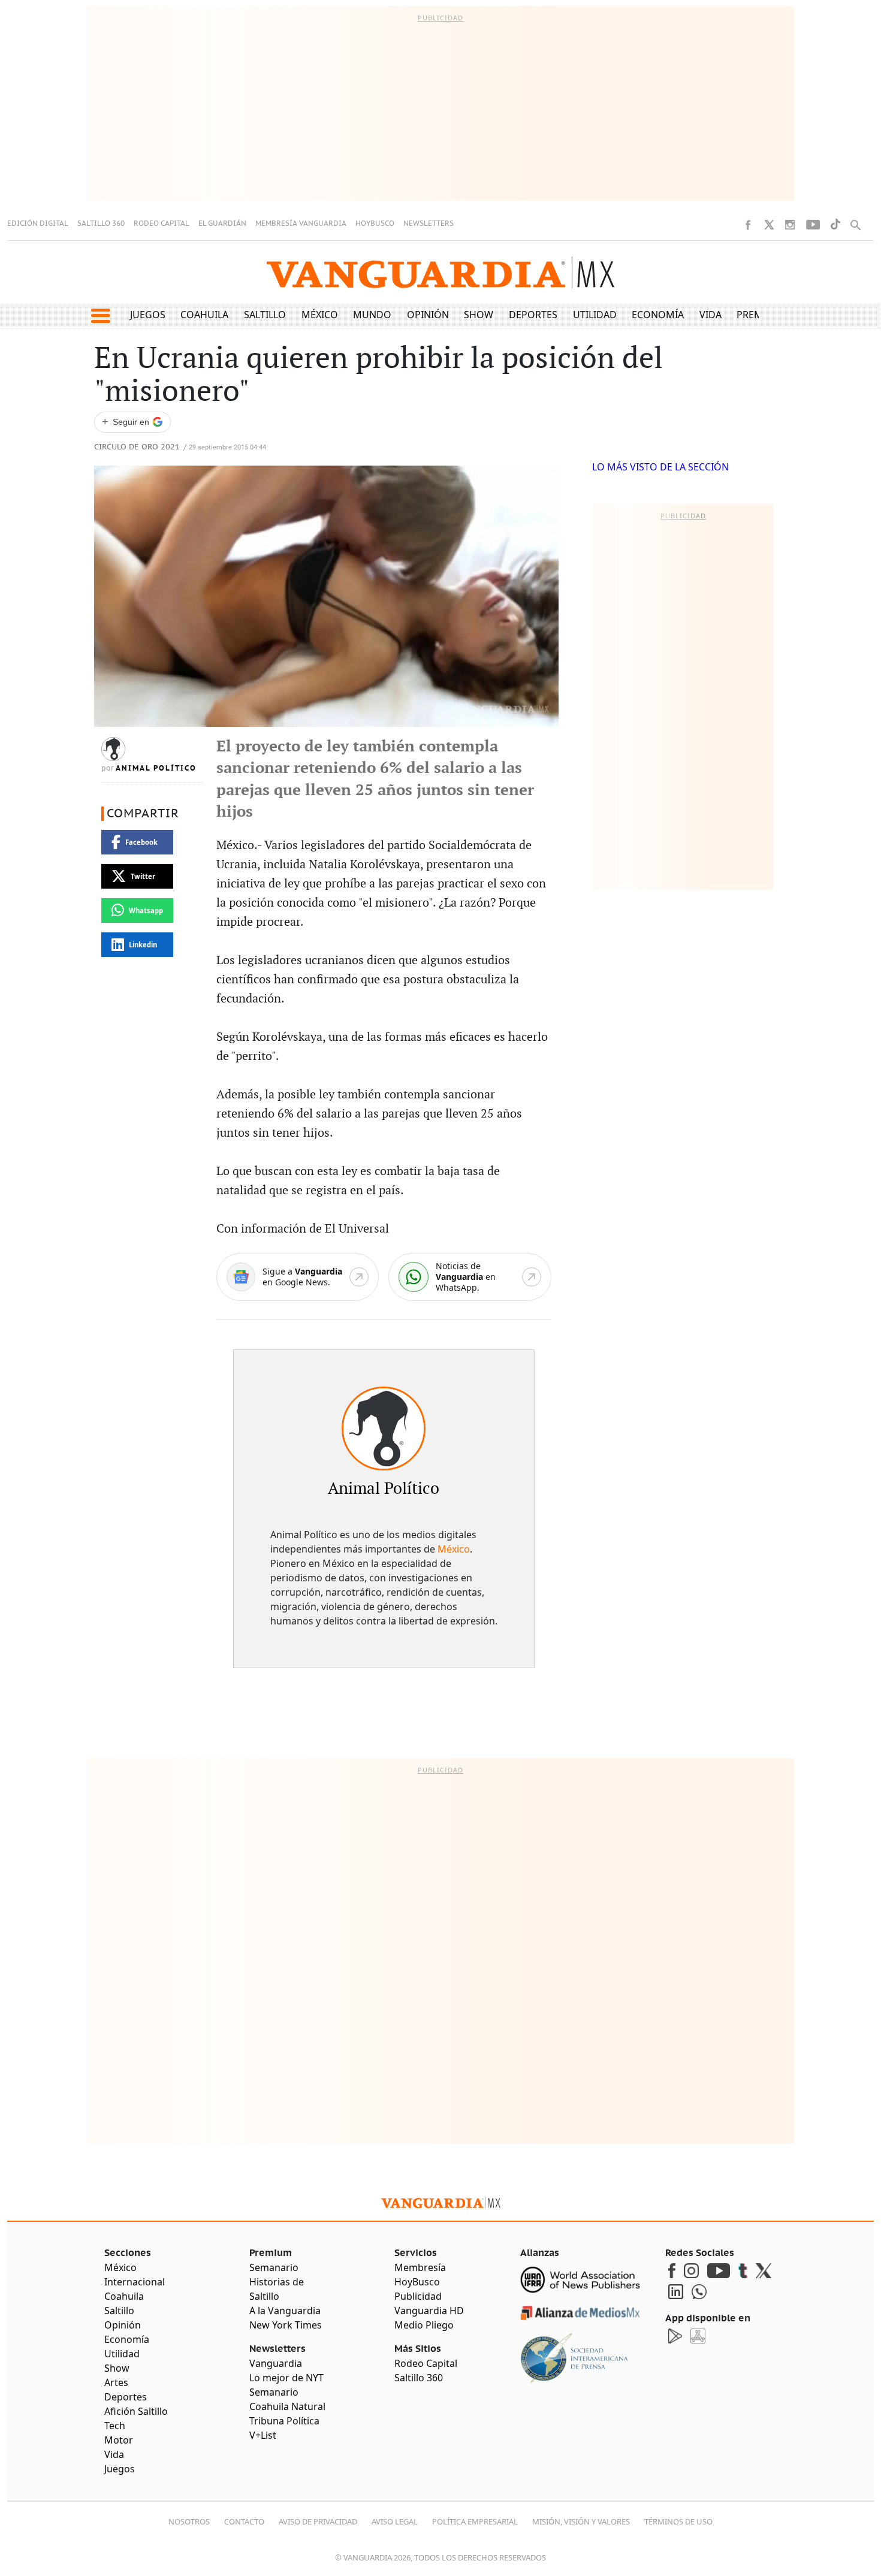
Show (479, 315)
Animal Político (156, 768)
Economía (658, 315)
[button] (100, 316)
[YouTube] (813, 225)
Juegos (148, 315)
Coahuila (204, 315)
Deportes (533, 315)
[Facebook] (748, 225)
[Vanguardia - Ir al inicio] (441, 272)
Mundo (372, 315)
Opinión (428, 315)
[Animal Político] (384, 1429)
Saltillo (265, 315)
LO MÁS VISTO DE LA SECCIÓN (660, 467)
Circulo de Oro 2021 (137, 447)
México (320, 315)
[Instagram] (790, 225)
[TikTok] (835, 224)
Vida (710, 315)
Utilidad (595, 315)
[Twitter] (769, 225)
